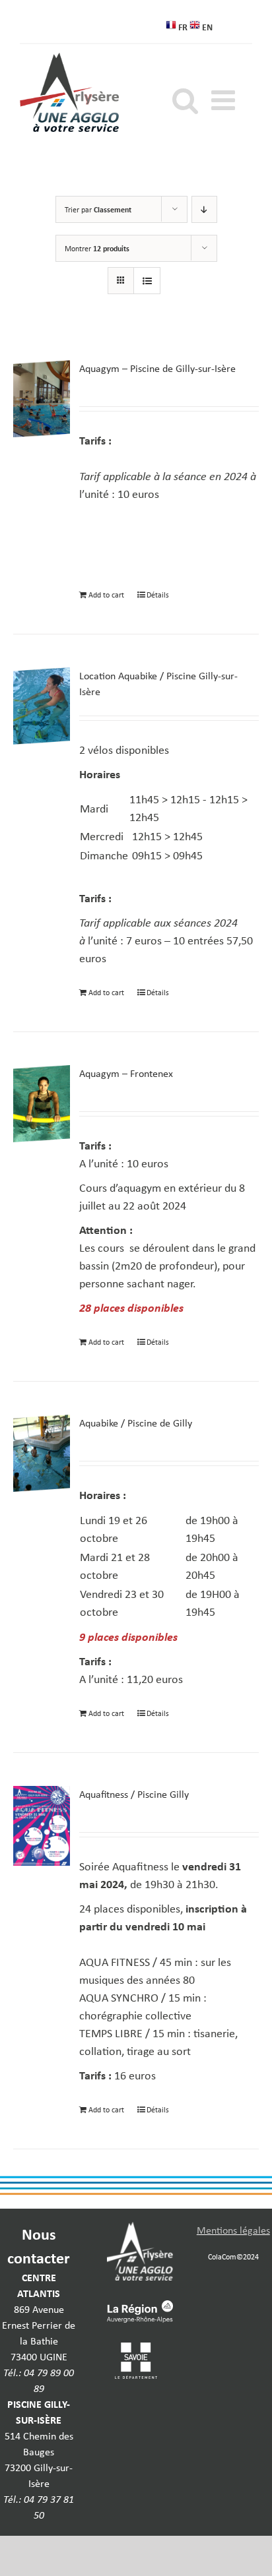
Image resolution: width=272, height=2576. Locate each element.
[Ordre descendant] (204, 209)
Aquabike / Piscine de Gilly (136, 1423)
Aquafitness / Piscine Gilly (134, 1794)
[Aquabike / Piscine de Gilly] (42, 1453)
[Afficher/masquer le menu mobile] (225, 100)
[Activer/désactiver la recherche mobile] (185, 100)
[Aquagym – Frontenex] (42, 1104)
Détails (158, 595)
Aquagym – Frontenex (126, 1073)
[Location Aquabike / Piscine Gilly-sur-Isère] (42, 706)
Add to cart (106, 595)
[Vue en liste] (147, 281)
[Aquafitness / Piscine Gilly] (42, 1826)
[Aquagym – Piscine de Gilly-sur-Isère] (42, 399)
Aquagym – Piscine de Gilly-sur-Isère (157, 368)
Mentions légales (233, 2230)
